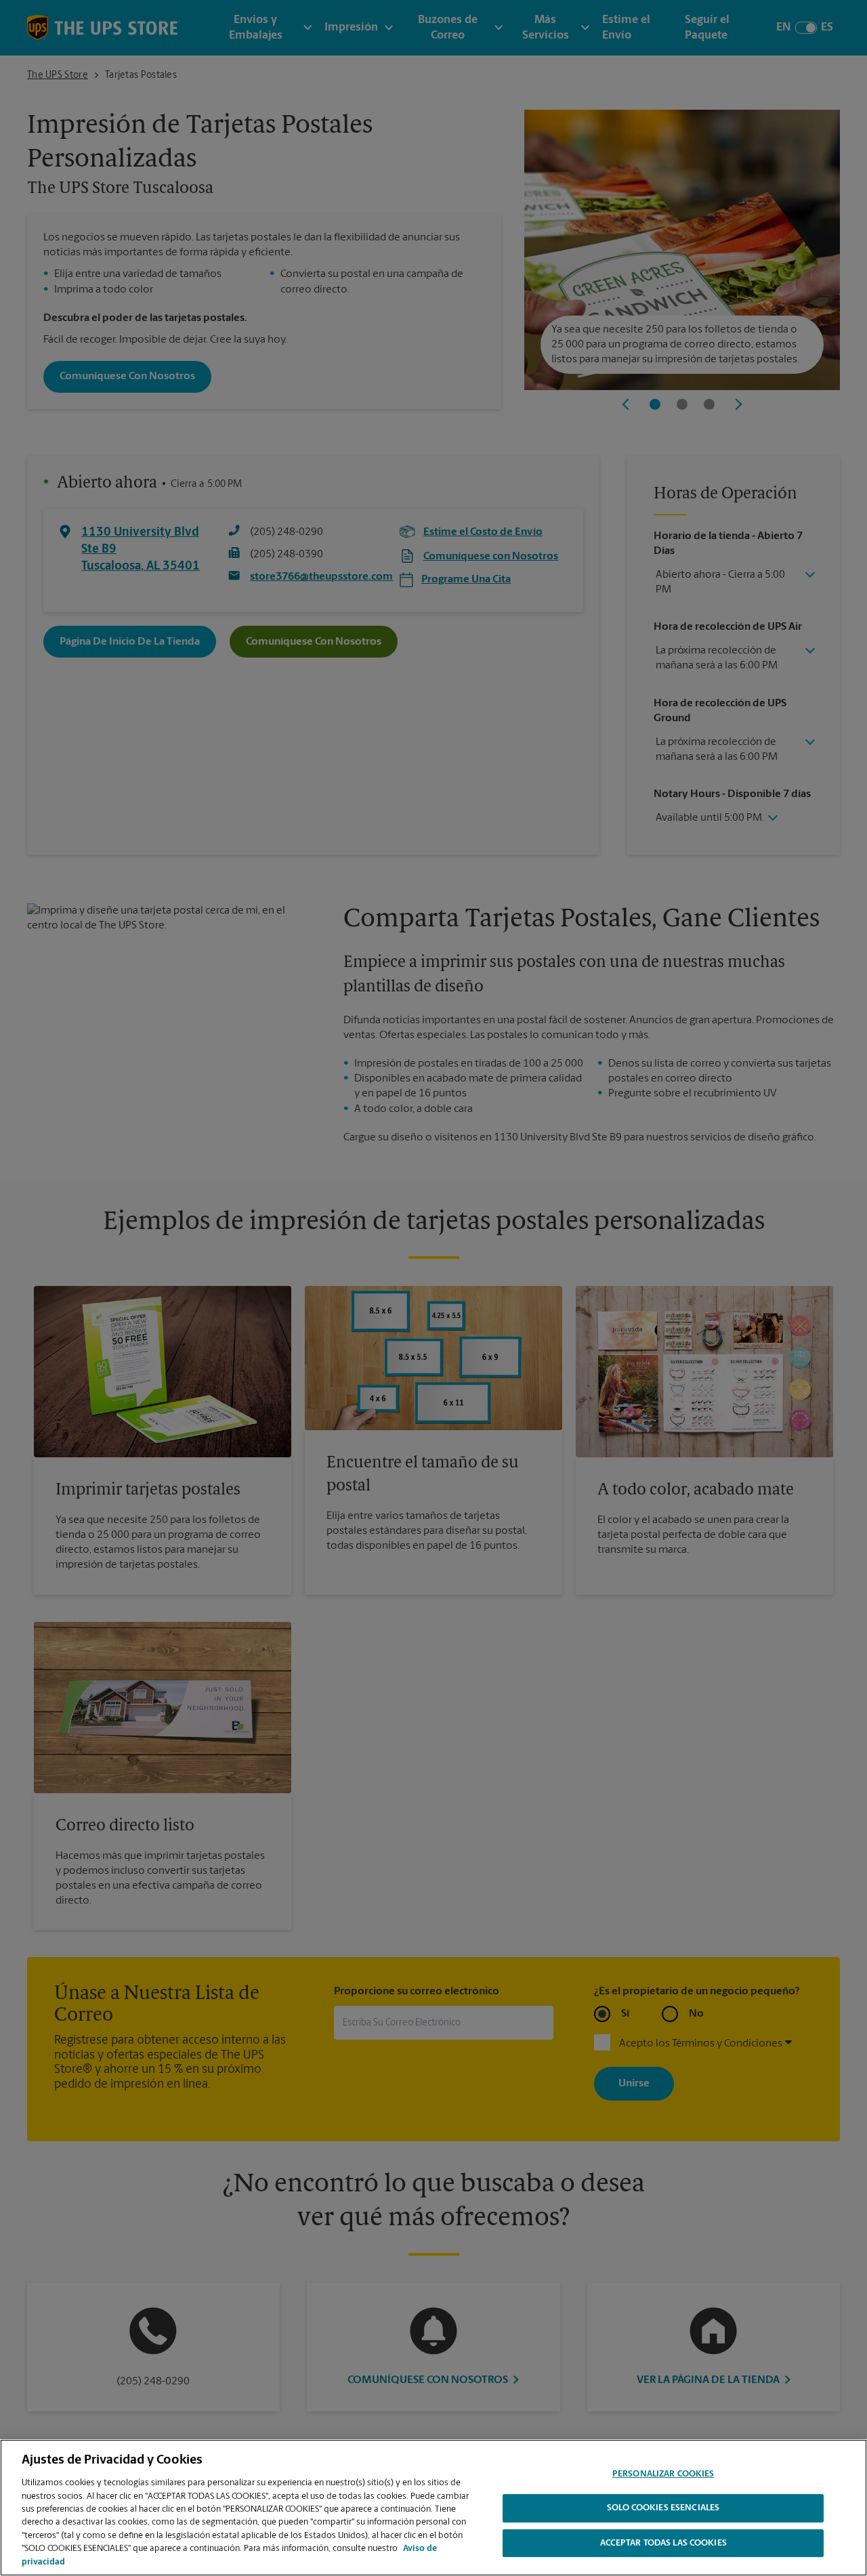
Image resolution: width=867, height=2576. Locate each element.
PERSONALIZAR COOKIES (663, 2474)
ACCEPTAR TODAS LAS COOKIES (663, 2544)
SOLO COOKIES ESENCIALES (663, 2509)
